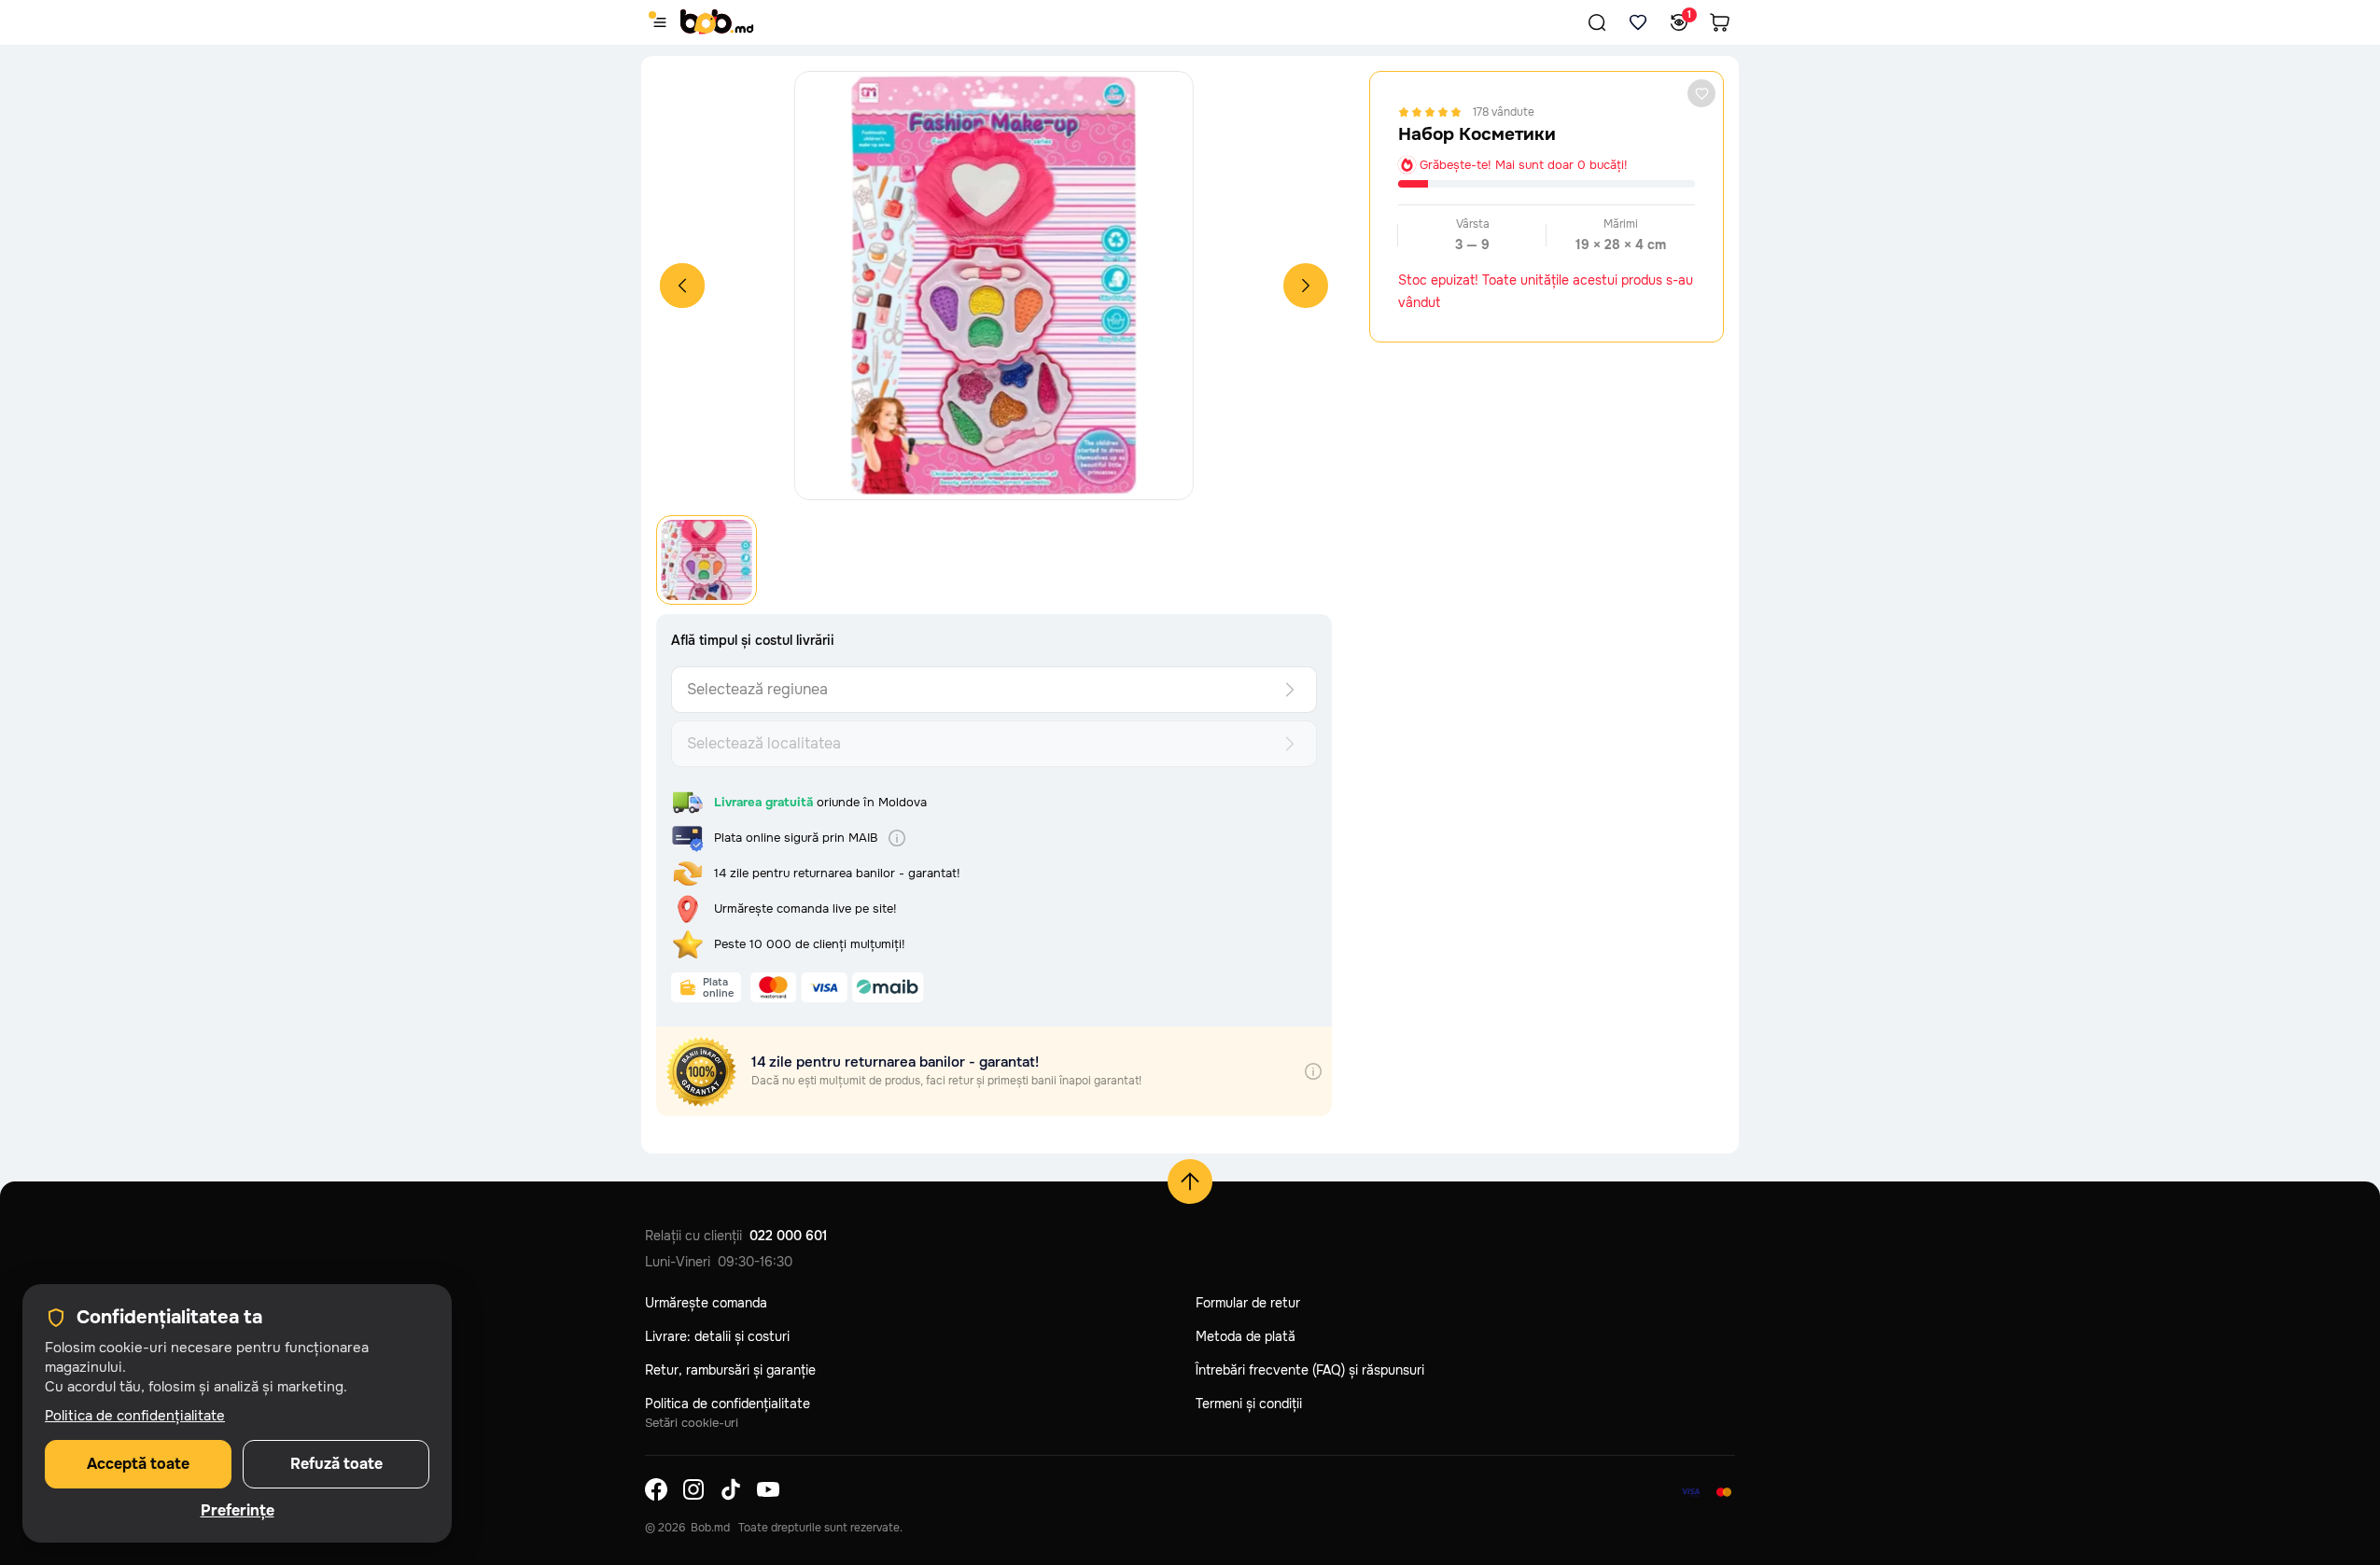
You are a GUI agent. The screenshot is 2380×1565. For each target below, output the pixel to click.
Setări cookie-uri (692, 1423)
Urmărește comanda (706, 1303)
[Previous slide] (682, 286)
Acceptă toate (138, 1464)
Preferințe (238, 1511)
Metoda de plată (1246, 1336)
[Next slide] (1306, 286)
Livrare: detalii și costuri (717, 1336)
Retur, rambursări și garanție (730, 1370)
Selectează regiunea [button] (757, 689)
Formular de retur (1248, 1303)
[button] (1597, 22)
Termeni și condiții (1249, 1404)
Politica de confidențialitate (728, 1404)
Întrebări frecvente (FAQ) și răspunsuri (1310, 1370)
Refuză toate (336, 1464)
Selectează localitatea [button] (764, 743)
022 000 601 (788, 1236)
